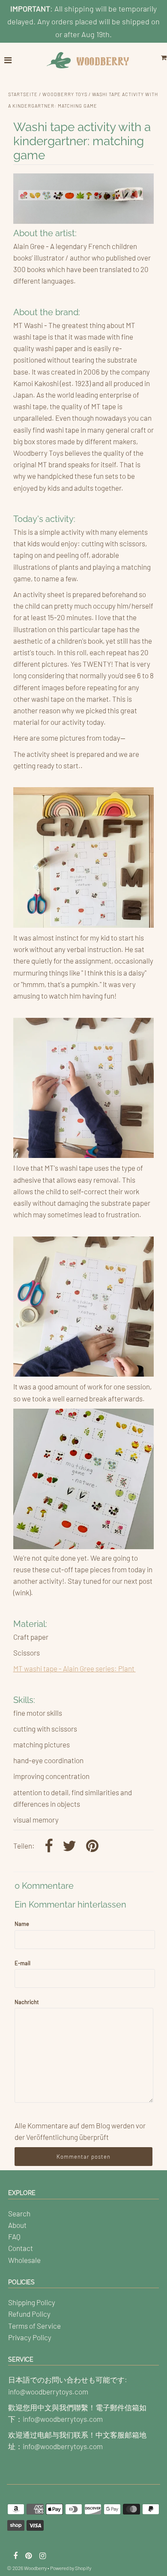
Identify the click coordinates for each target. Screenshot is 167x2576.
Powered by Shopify (71, 2568)
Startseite (23, 94)
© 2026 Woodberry (27, 2568)
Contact (21, 2248)
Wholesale (24, 2260)
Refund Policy (29, 2314)
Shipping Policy (32, 2302)
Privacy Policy (30, 2337)
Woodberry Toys (65, 94)
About (17, 2225)
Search (19, 2213)
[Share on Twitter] (69, 1847)
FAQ (14, 2236)
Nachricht (27, 2002)
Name (22, 1924)
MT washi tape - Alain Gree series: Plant (75, 1668)
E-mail (22, 1963)
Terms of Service (34, 2326)
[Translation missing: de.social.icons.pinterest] (92, 1847)
